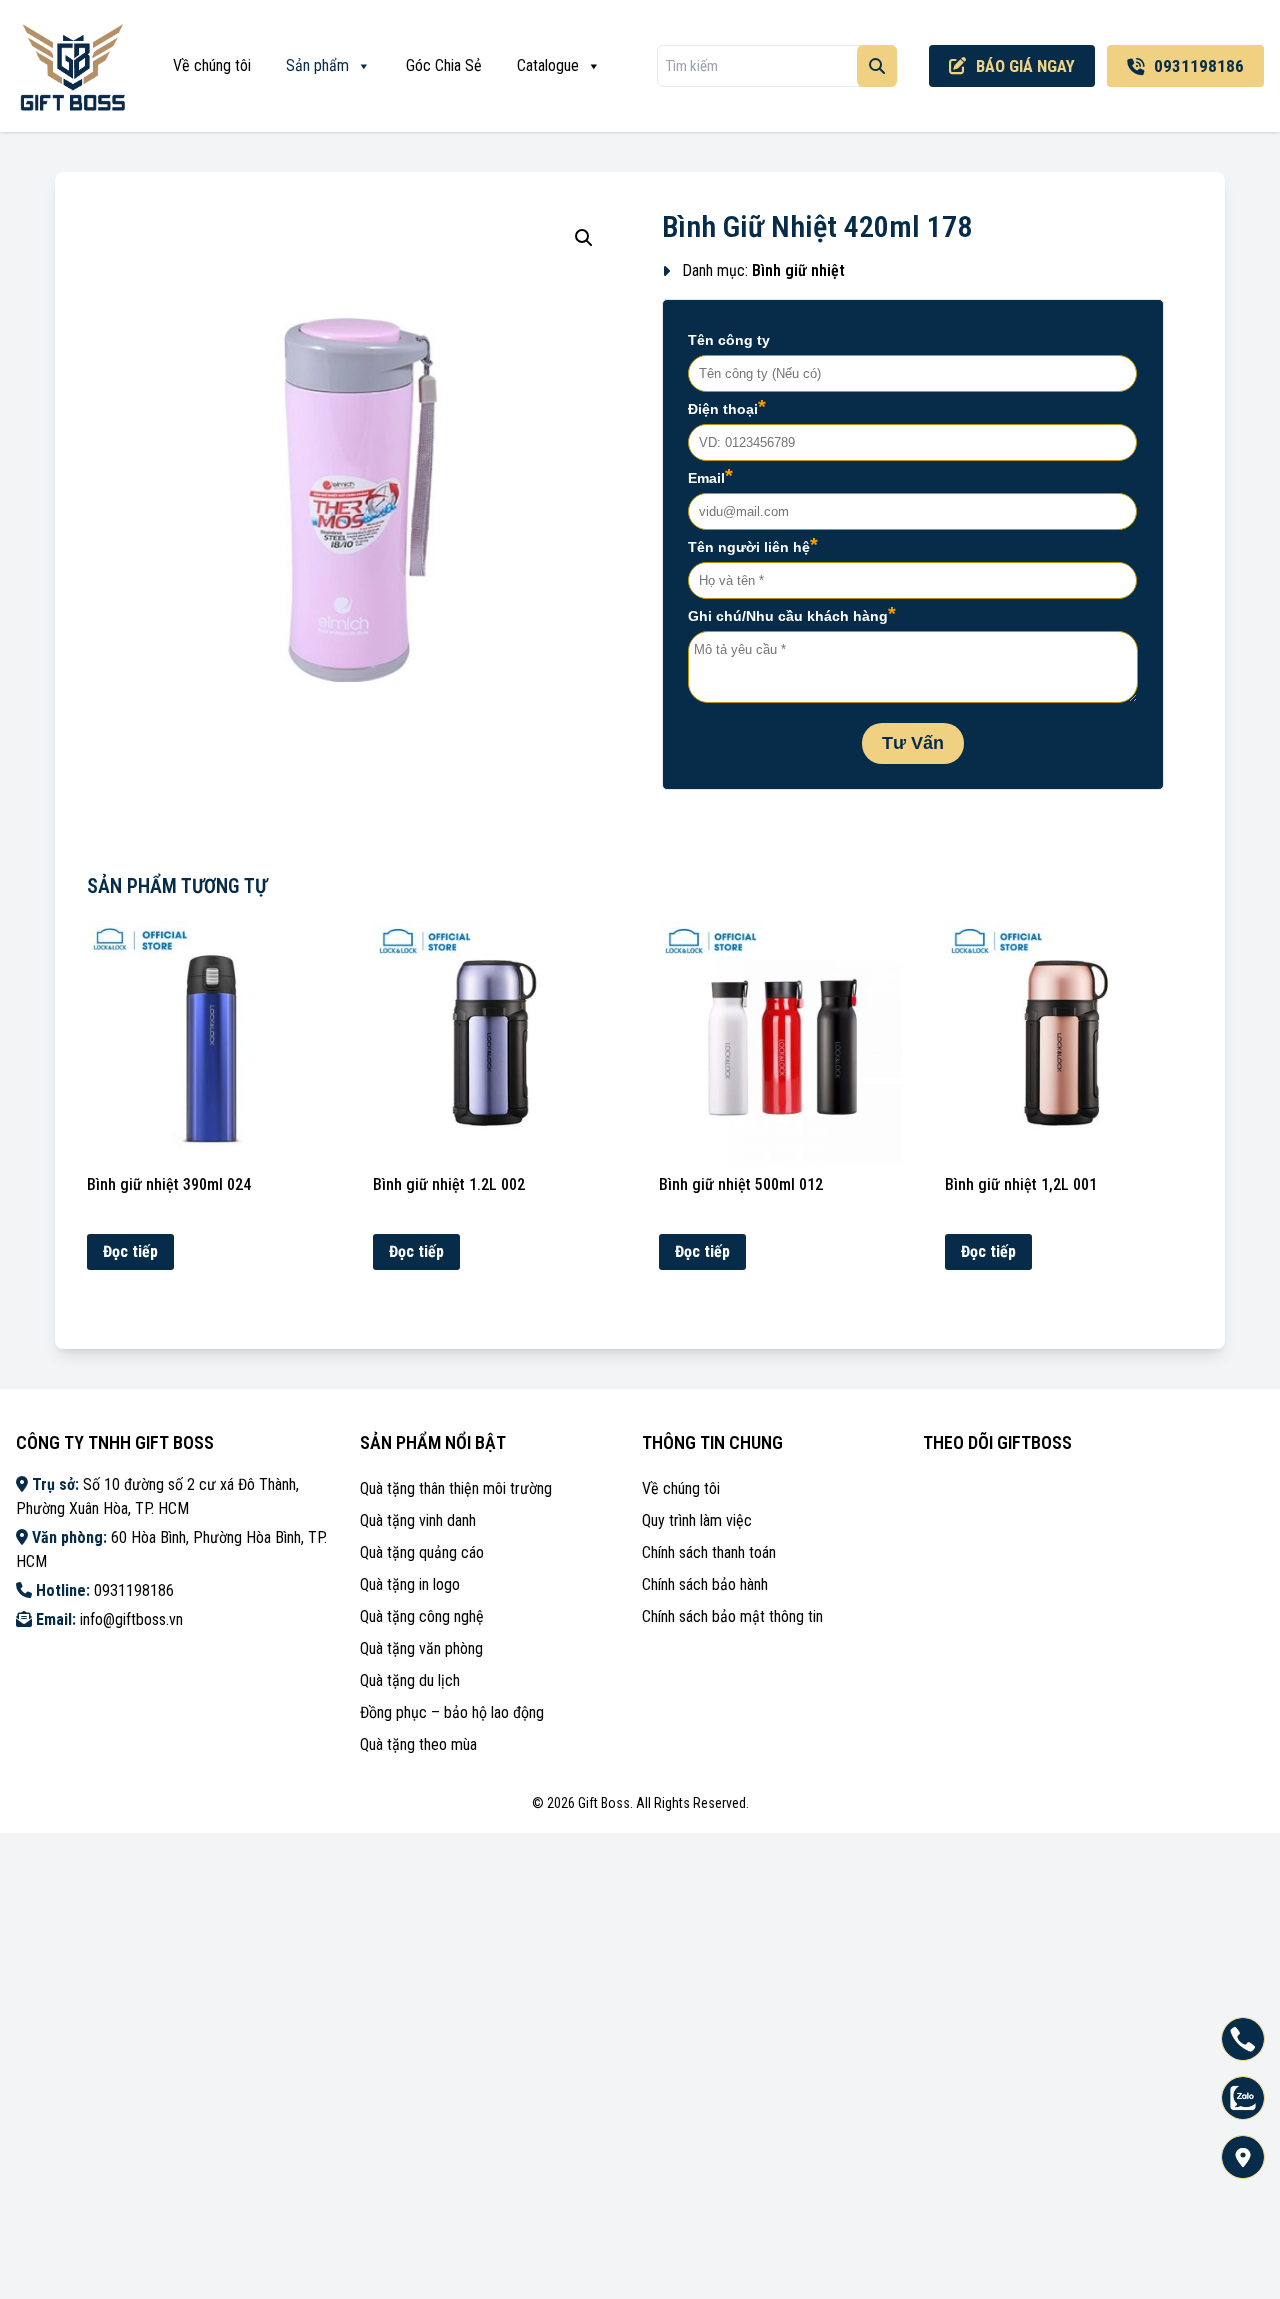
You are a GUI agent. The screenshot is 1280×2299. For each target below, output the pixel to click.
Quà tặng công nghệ (422, 1616)
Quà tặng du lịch (410, 1680)
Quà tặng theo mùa (418, 1744)
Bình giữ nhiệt (798, 270)
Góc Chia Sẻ (444, 65)
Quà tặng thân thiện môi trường (456, 1488)
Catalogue (548, 65)
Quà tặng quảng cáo (422, 1552)
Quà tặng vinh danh (418, 1520)
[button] (584, 238)
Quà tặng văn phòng (421, 1648)
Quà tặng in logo (410, 1584)
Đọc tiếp (130, 1251)
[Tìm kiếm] (877, 66)
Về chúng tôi (212, 65)
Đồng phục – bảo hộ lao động (452, 1712)
